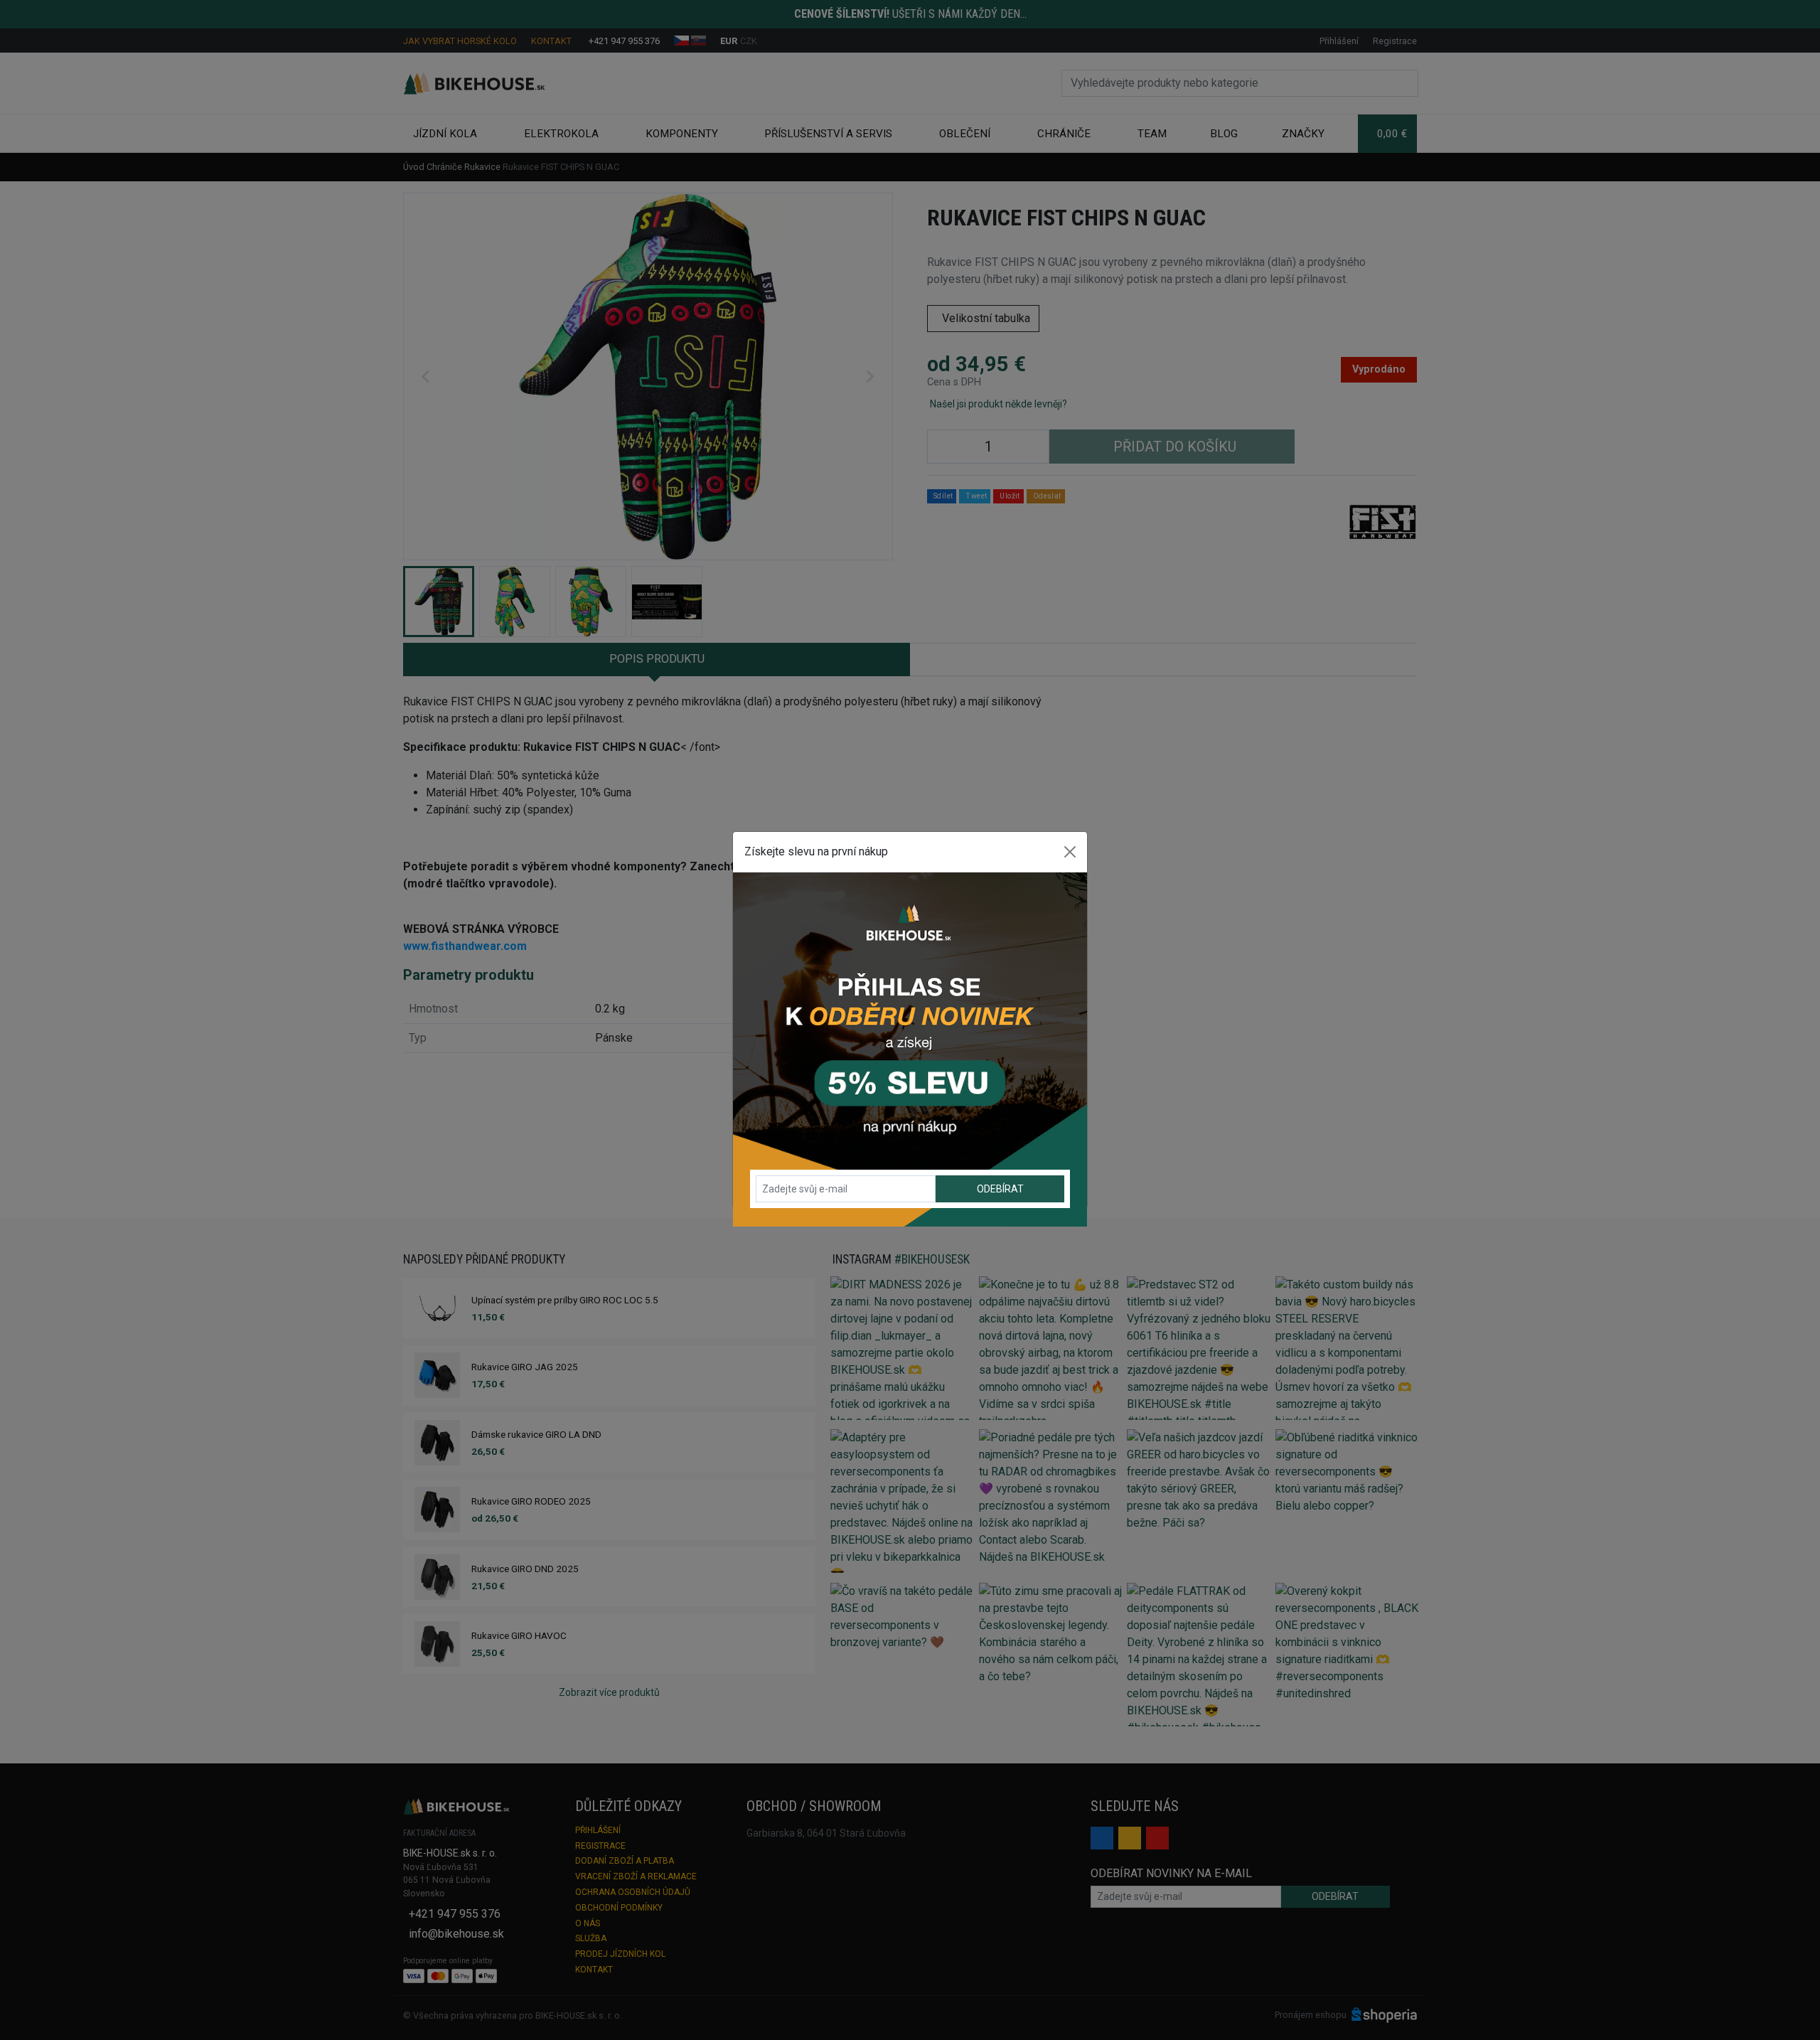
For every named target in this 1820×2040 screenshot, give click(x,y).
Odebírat (1000, 1189)
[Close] (1070, 852)
